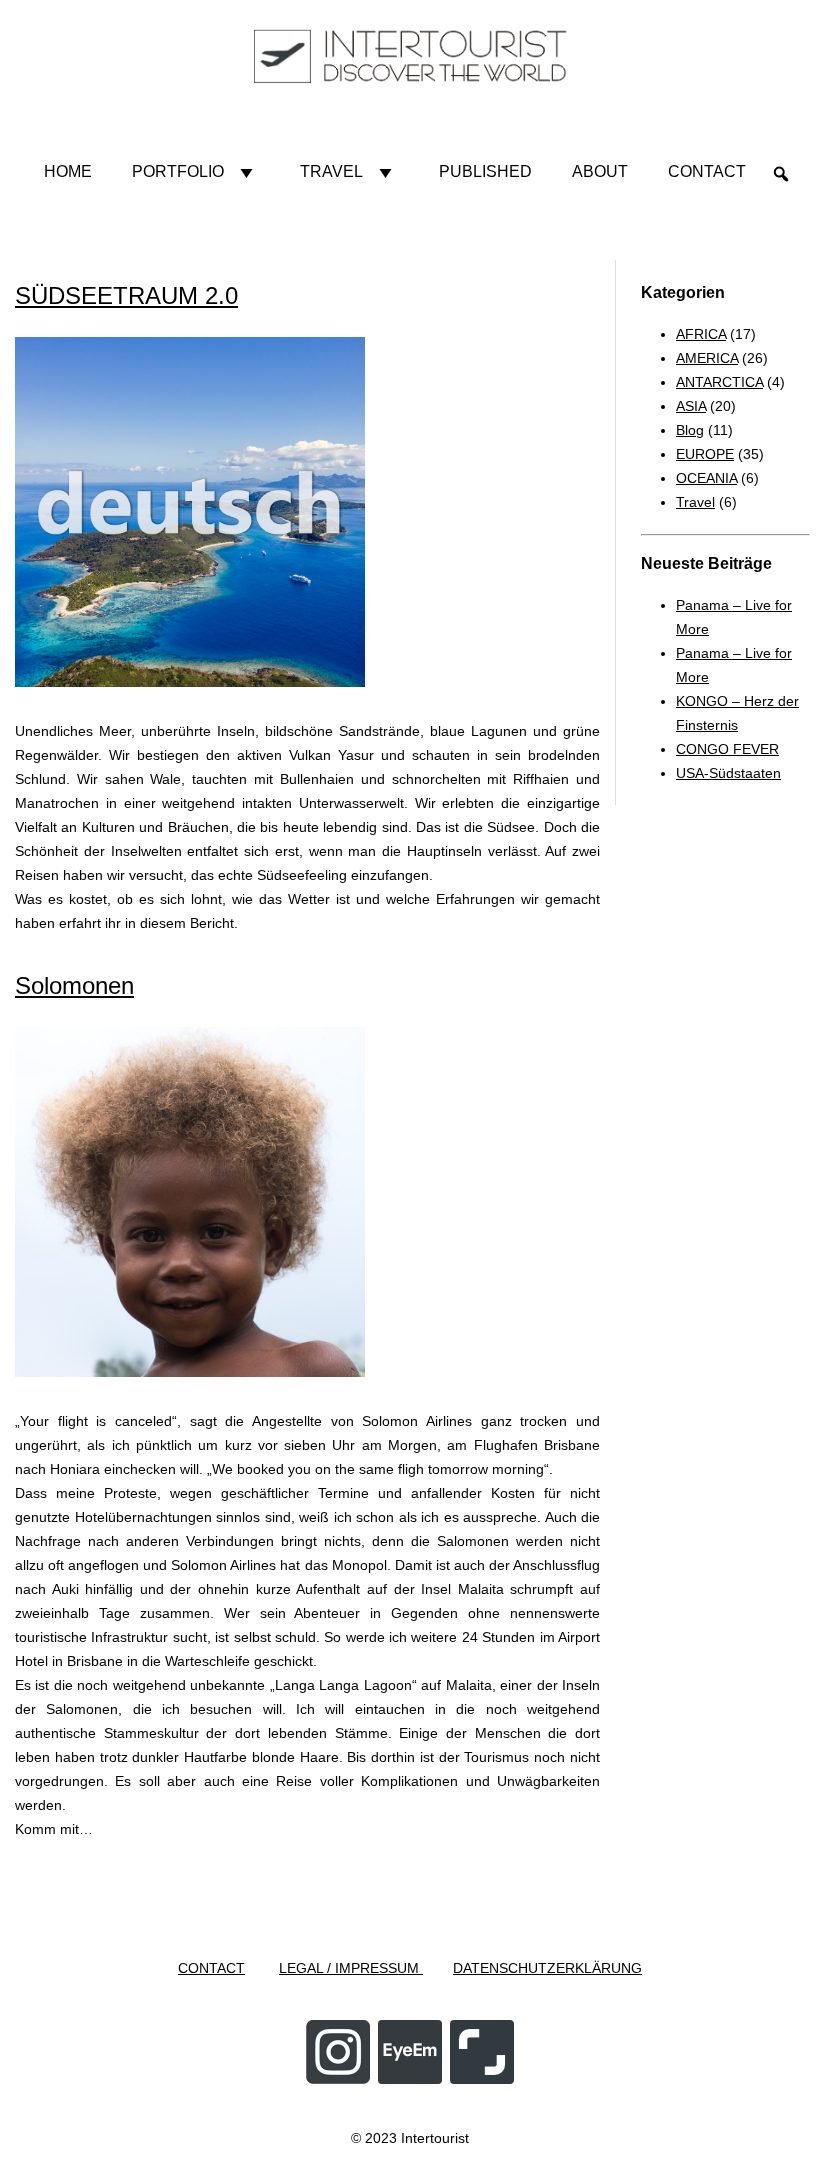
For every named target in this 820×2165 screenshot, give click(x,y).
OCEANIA (706, 478)
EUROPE (705, 454)
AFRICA (701, 334)
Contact (707, 171)
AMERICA (707, 358)
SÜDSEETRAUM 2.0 (126, 295)
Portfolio (178, 171)
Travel (331, 171)
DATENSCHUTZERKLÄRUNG (547, 1968)
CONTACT (211, 1968)
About (600, 171)
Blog (690, 430)
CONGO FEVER (727, 749)
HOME (68, 171)
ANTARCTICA (719, 382)
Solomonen (74, 985)
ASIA (691, 406)
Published (485, 171)
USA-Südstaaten (728, 773)
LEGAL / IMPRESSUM (351, 1968)
